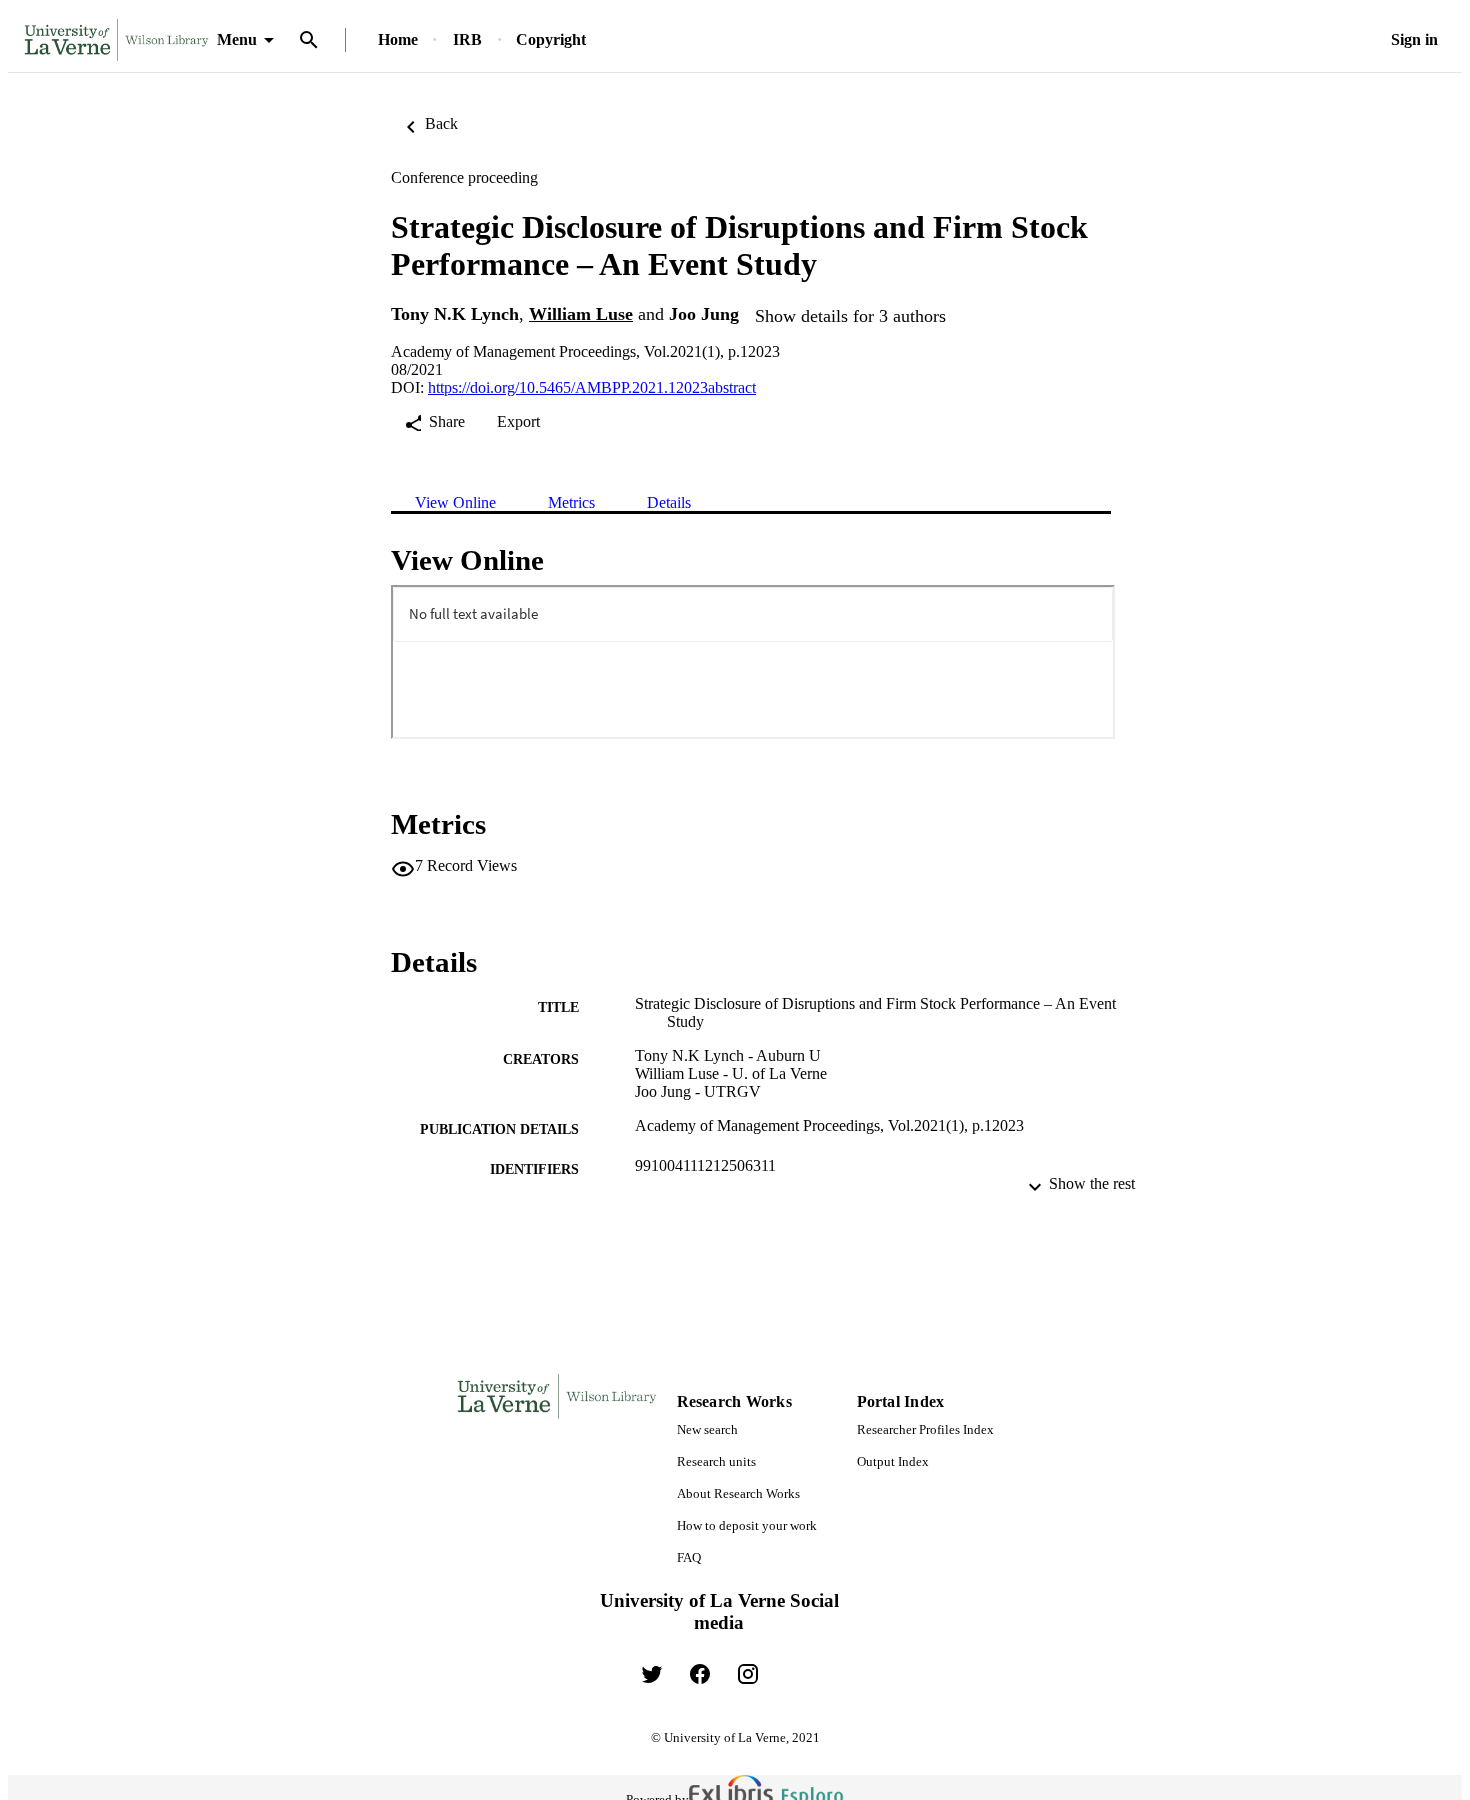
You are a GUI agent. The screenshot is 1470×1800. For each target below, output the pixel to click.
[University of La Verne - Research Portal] (116, 40)
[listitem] (652, 1674)
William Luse (581, 314)
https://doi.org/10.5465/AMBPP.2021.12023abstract (592, 387)
